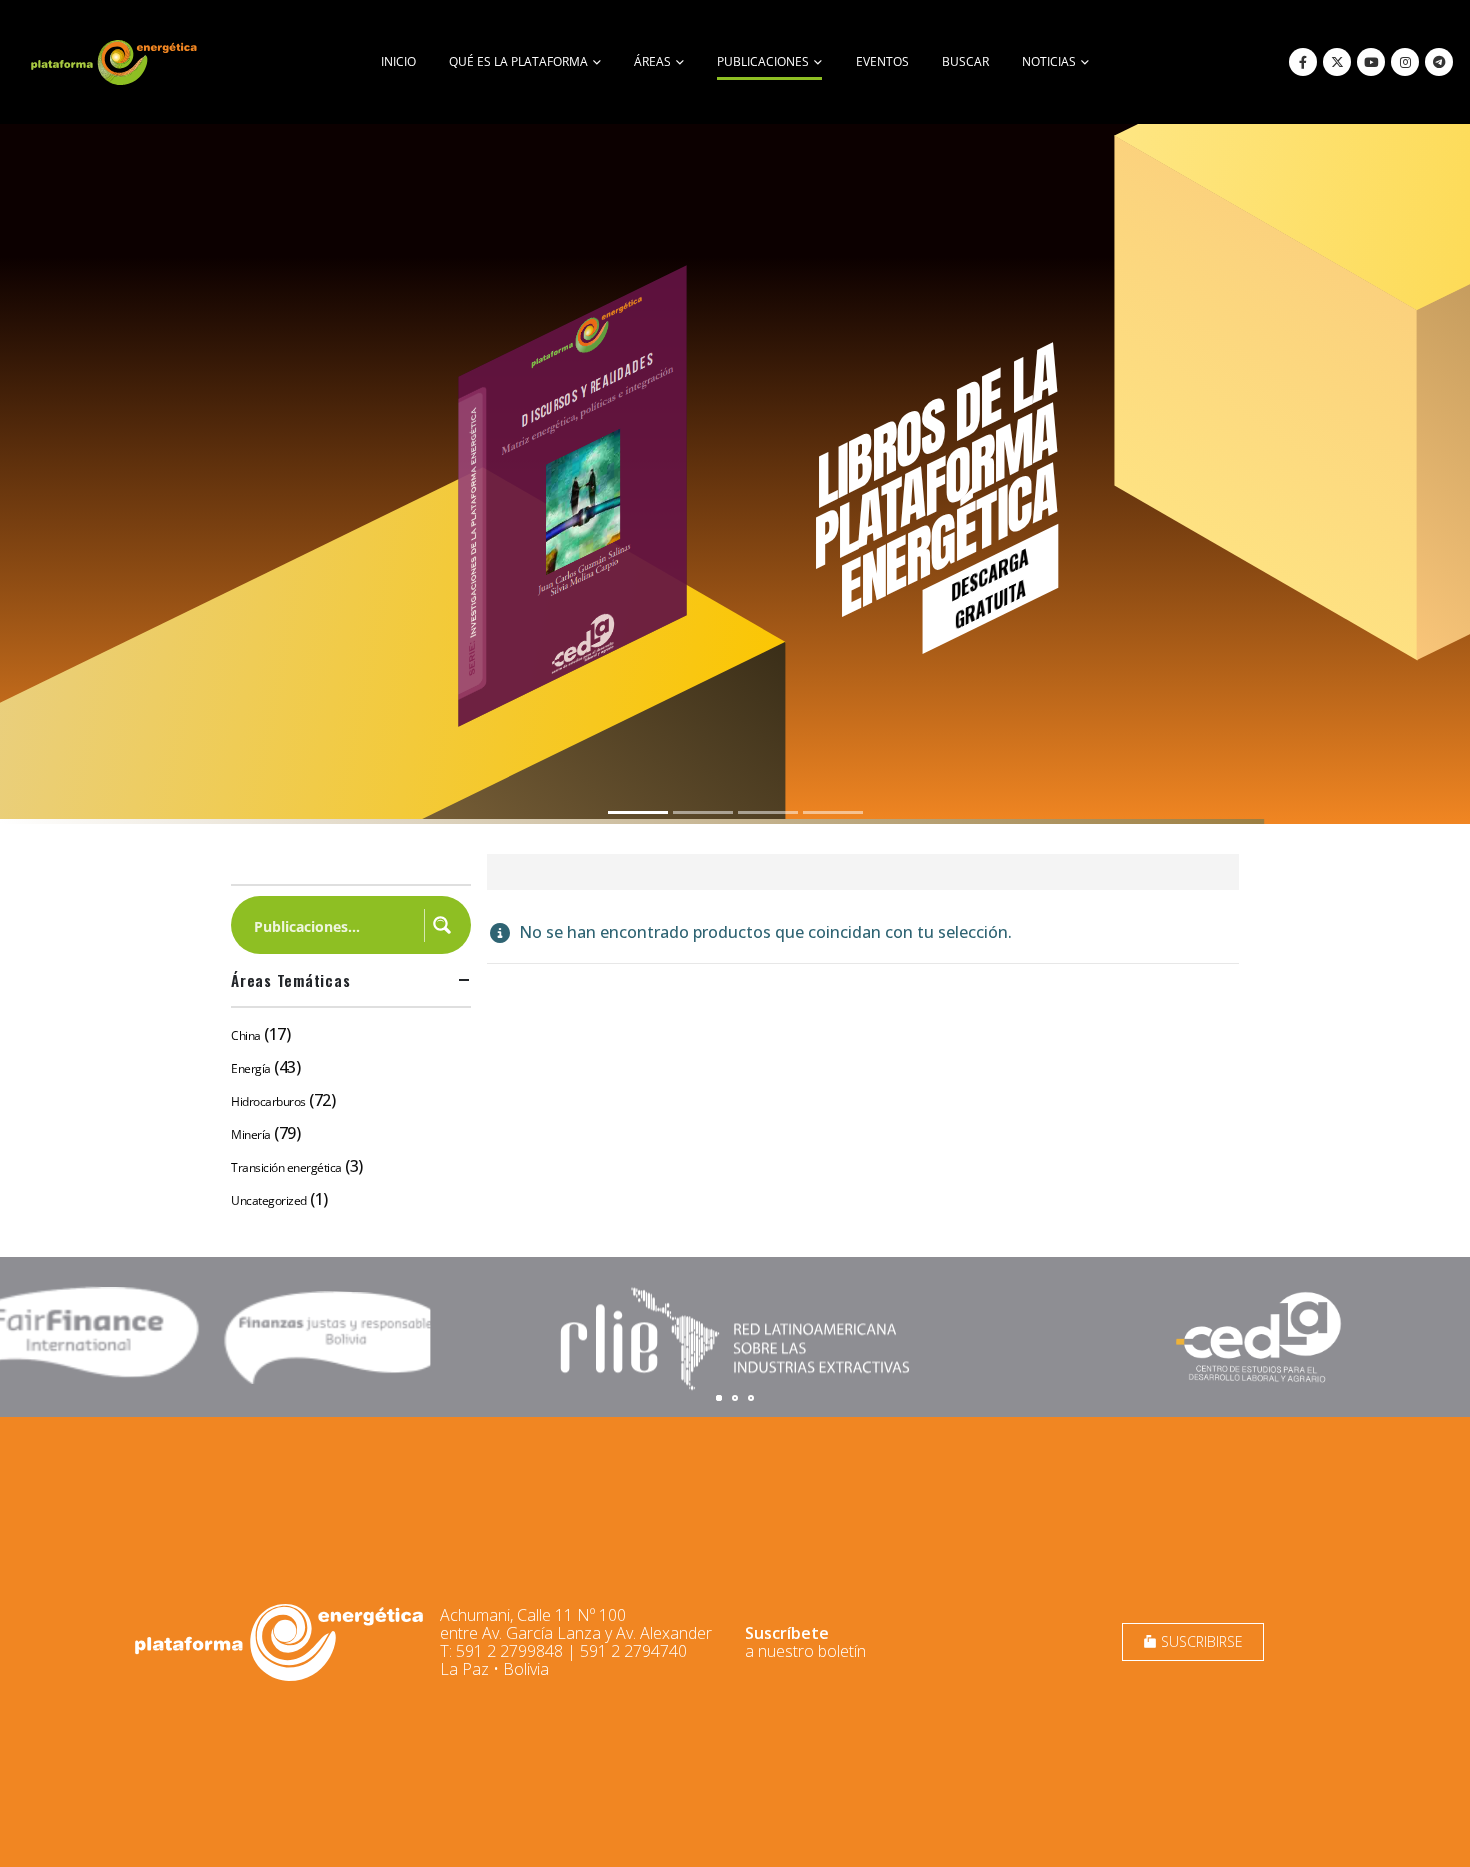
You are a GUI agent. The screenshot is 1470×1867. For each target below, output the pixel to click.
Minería (251, 1134)
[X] (1337, 62)
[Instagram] (1405, 62)
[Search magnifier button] (442, 925)
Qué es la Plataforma (518, 61)
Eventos (882, 61)
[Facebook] (1303, 62)
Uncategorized (269, 1200)
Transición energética (286, 1167)
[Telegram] (1439, 62)
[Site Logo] (116, 62)
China (246, 1035)
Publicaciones (763, 61)
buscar (965, 61)
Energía (251, 1068)
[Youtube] (1371, 62)
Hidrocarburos (268, 1101)
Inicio (398, 61)
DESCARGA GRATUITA (989, 588)
